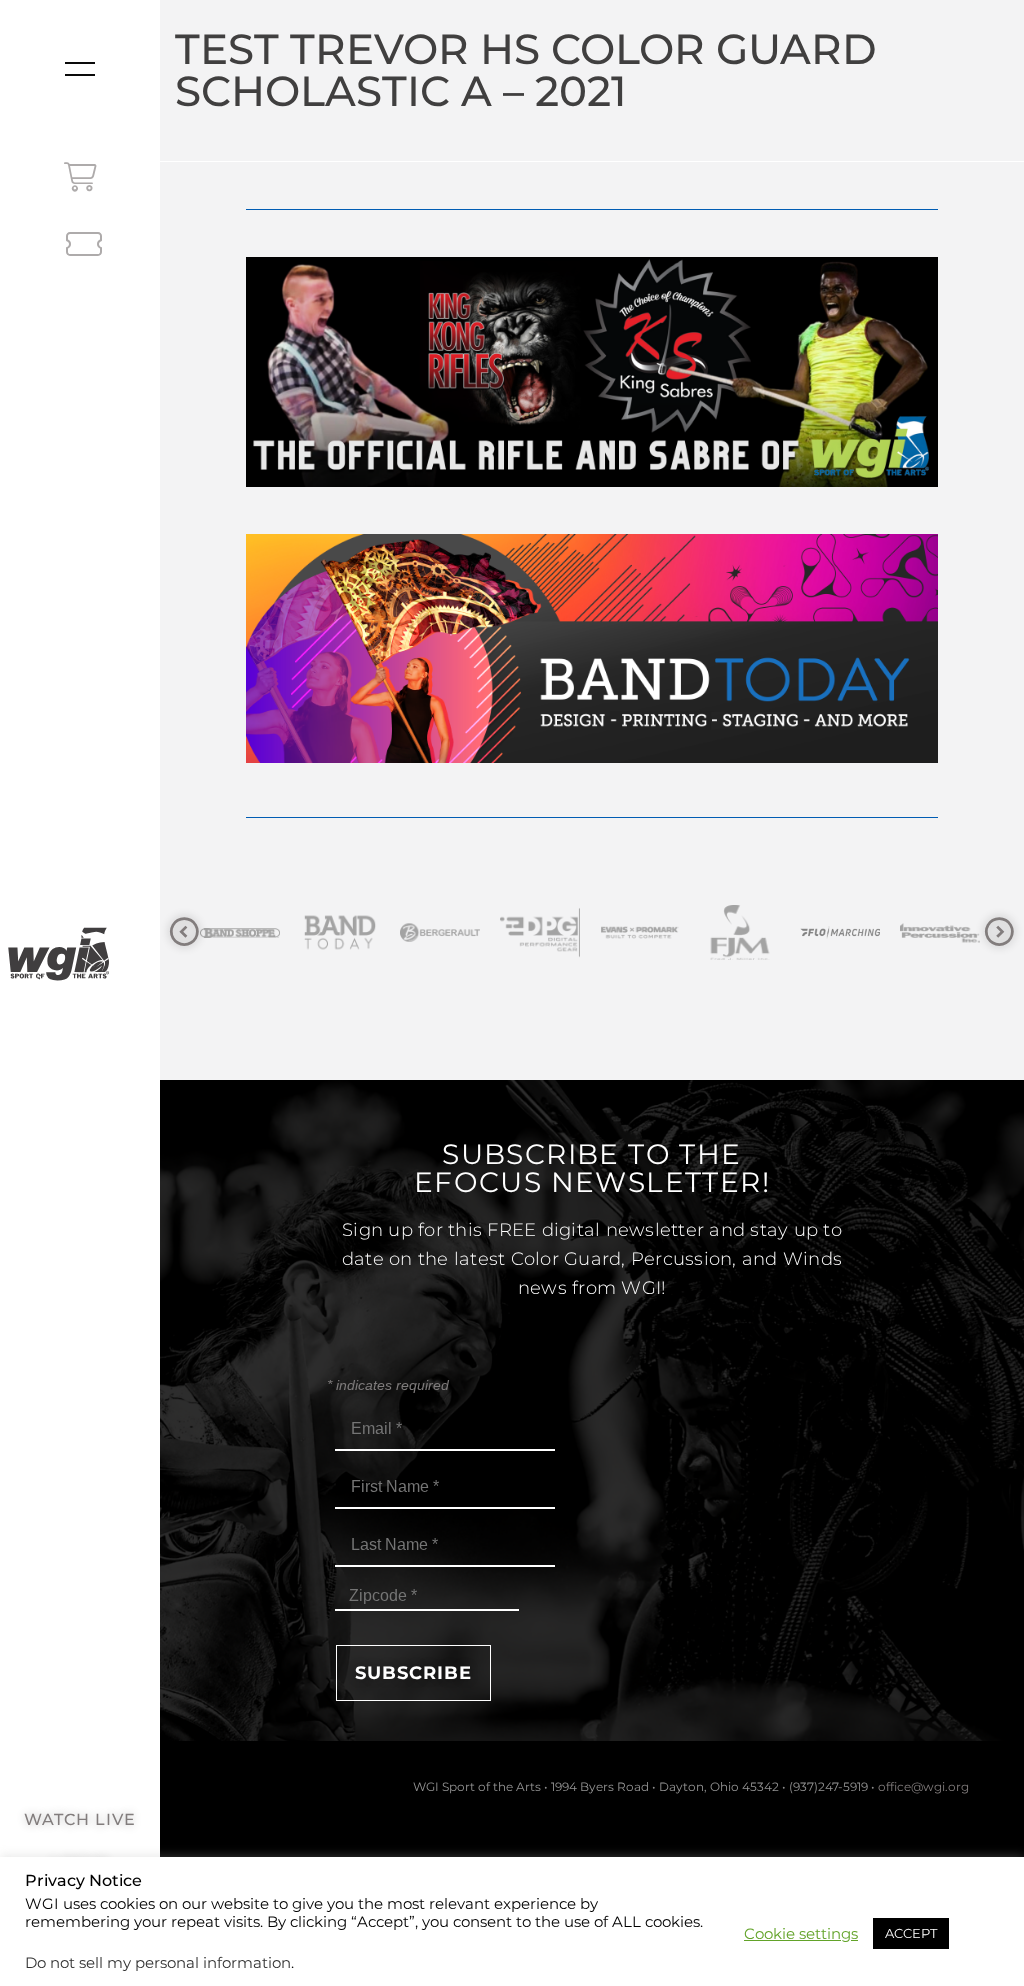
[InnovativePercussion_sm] (846, 932)
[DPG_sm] (446, 932)
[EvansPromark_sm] (546, 932)
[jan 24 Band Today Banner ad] (591, 757)
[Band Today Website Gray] (246, 932)
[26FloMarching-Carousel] (746, 932)
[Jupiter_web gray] (946, 932)
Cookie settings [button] (801, 1934)
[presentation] (184, 932)
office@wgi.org (923, 1786)
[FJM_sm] (646, 932)
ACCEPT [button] (911, 1933)
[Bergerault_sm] (346, 932)
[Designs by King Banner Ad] (591, 481)
